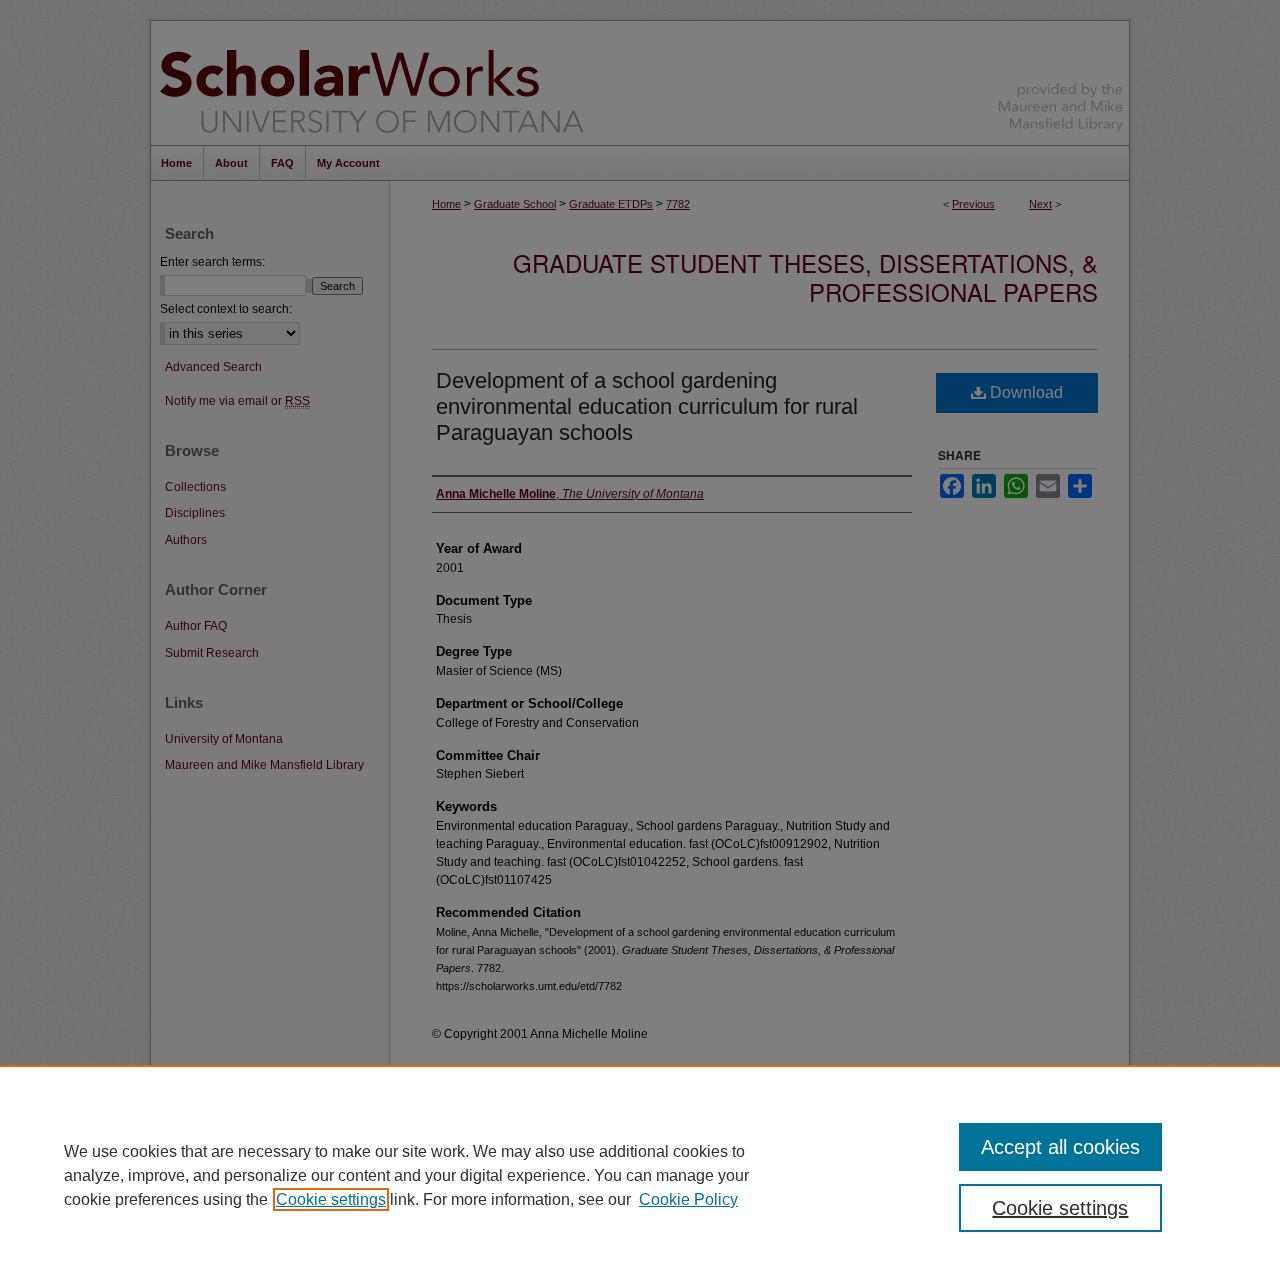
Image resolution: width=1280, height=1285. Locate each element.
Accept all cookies (1060, 1147)
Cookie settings (331, 1199)
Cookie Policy (688, 1199)
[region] (640, 1175)
